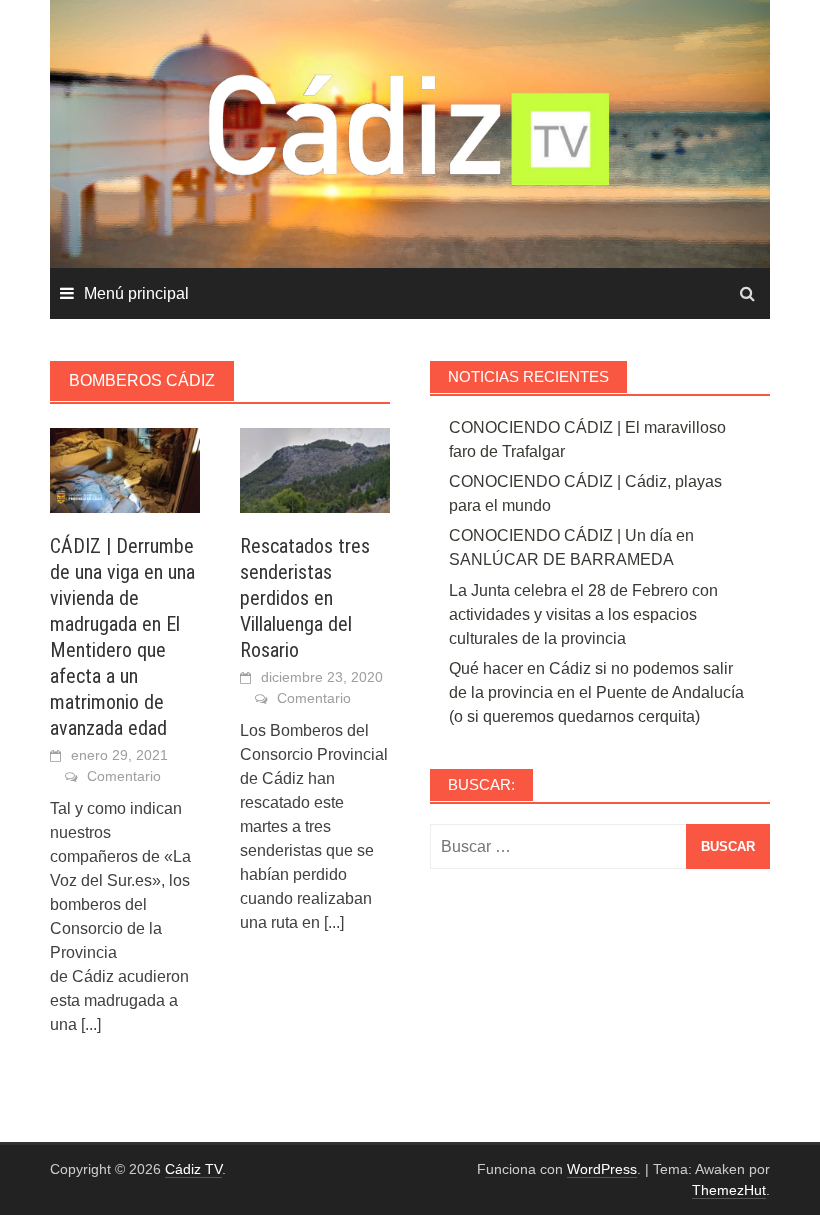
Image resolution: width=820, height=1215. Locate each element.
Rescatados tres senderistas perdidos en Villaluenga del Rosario (305, 598)
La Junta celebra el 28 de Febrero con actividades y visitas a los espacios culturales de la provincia (583, 614)
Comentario (124, 776)
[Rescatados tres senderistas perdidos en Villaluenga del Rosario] (315, 468)
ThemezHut (729, 1190)
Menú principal (136, 293)
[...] (91, 1024)
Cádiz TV (193, 1169)
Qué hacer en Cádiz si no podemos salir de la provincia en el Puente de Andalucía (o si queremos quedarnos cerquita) (596, 692)
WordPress (602, 1169)
